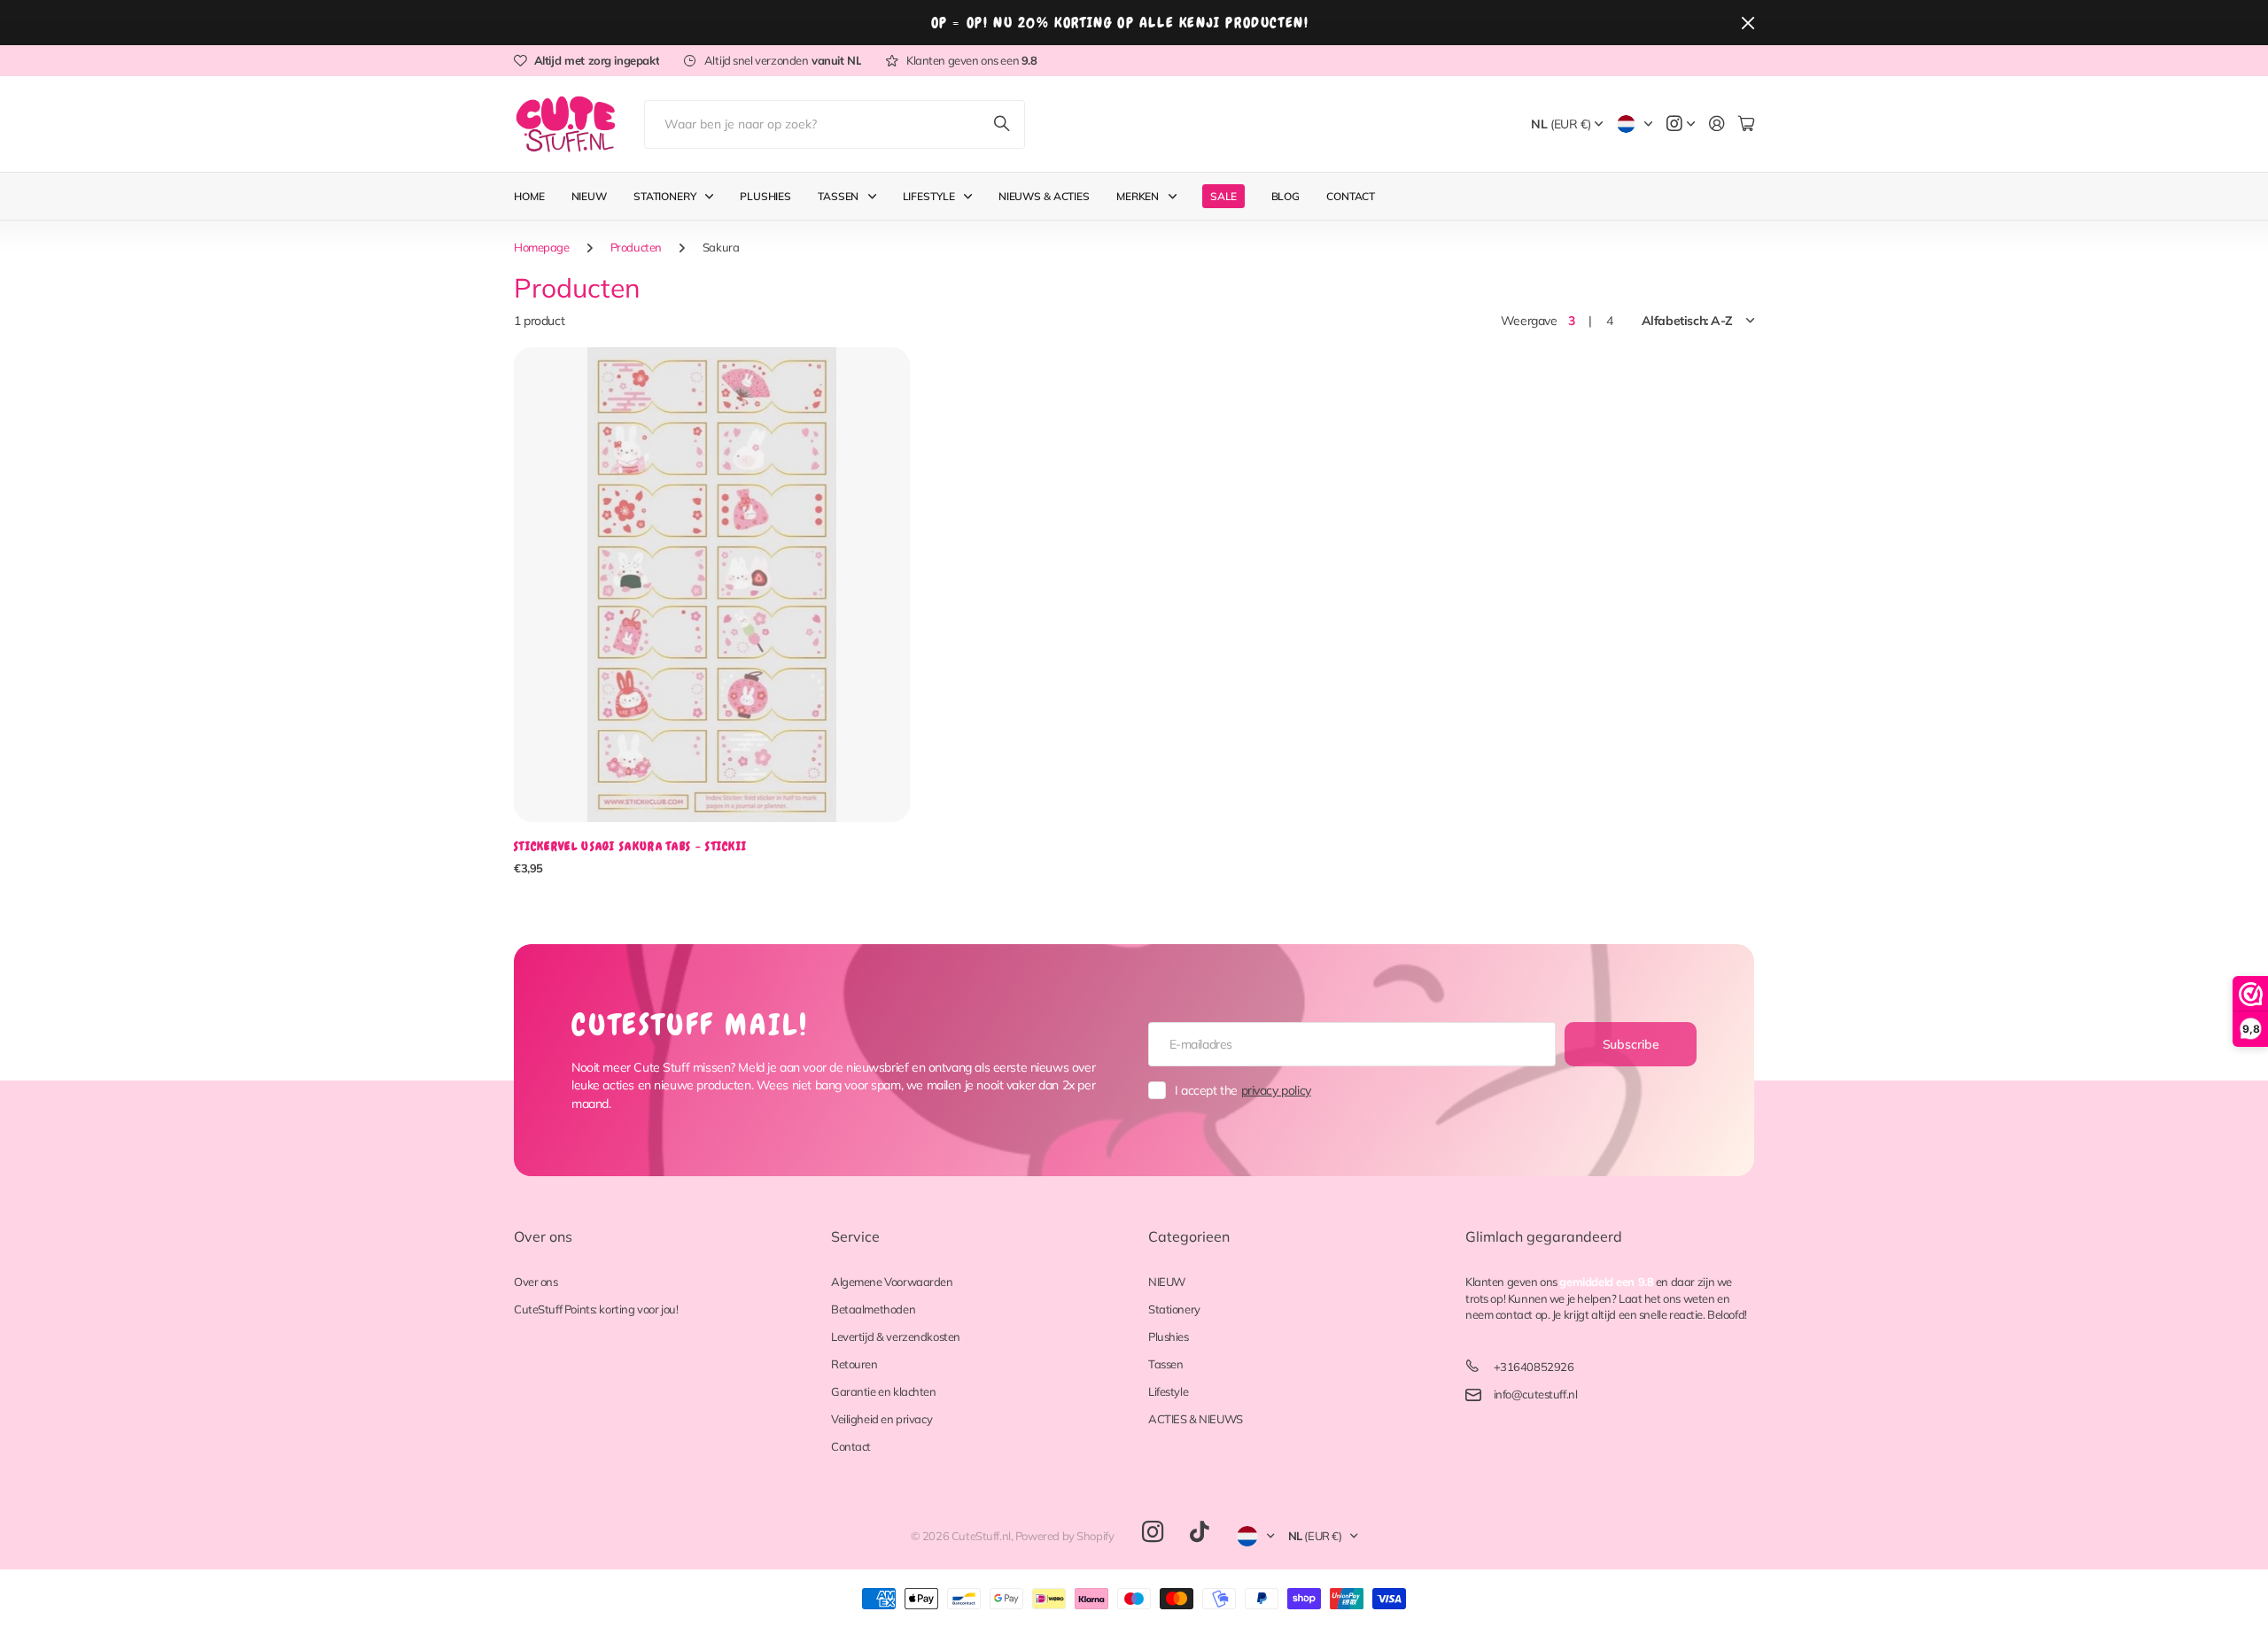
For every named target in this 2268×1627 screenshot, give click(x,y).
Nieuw (589, 196)
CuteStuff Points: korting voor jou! (596, 1309)
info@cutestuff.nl (1536, 1394)
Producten (636, 247)
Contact (1351, 196)
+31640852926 (1534, 1367)
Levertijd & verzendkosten (896, 1336)
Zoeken (1003, 124)
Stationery (665, 196)
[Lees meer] (1681, 124)
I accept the (1243, 1090)
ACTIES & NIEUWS (1196, 1419)
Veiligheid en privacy (882, 1419)
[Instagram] (1153, 1533)
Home (529, 196)
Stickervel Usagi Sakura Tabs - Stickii (630, 846)
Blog (1286, 196)
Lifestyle (929, 196)
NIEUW (1167, 1282)
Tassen (838, 196)
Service (855, 1236)
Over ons (543, 1236)
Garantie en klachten (884, 1391)
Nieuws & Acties (1044, 196)
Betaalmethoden (873, 1309)
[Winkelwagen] (1746, 124)
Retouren (854, 1364)
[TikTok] (1199, 1532)
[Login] (1717, 124)
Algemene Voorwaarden (892, 1282)
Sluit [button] (1748, 23)
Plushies (765, 196)
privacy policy (1276, 1090)
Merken (1138, 196)
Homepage (542, 247)
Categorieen (1189, 1236)
